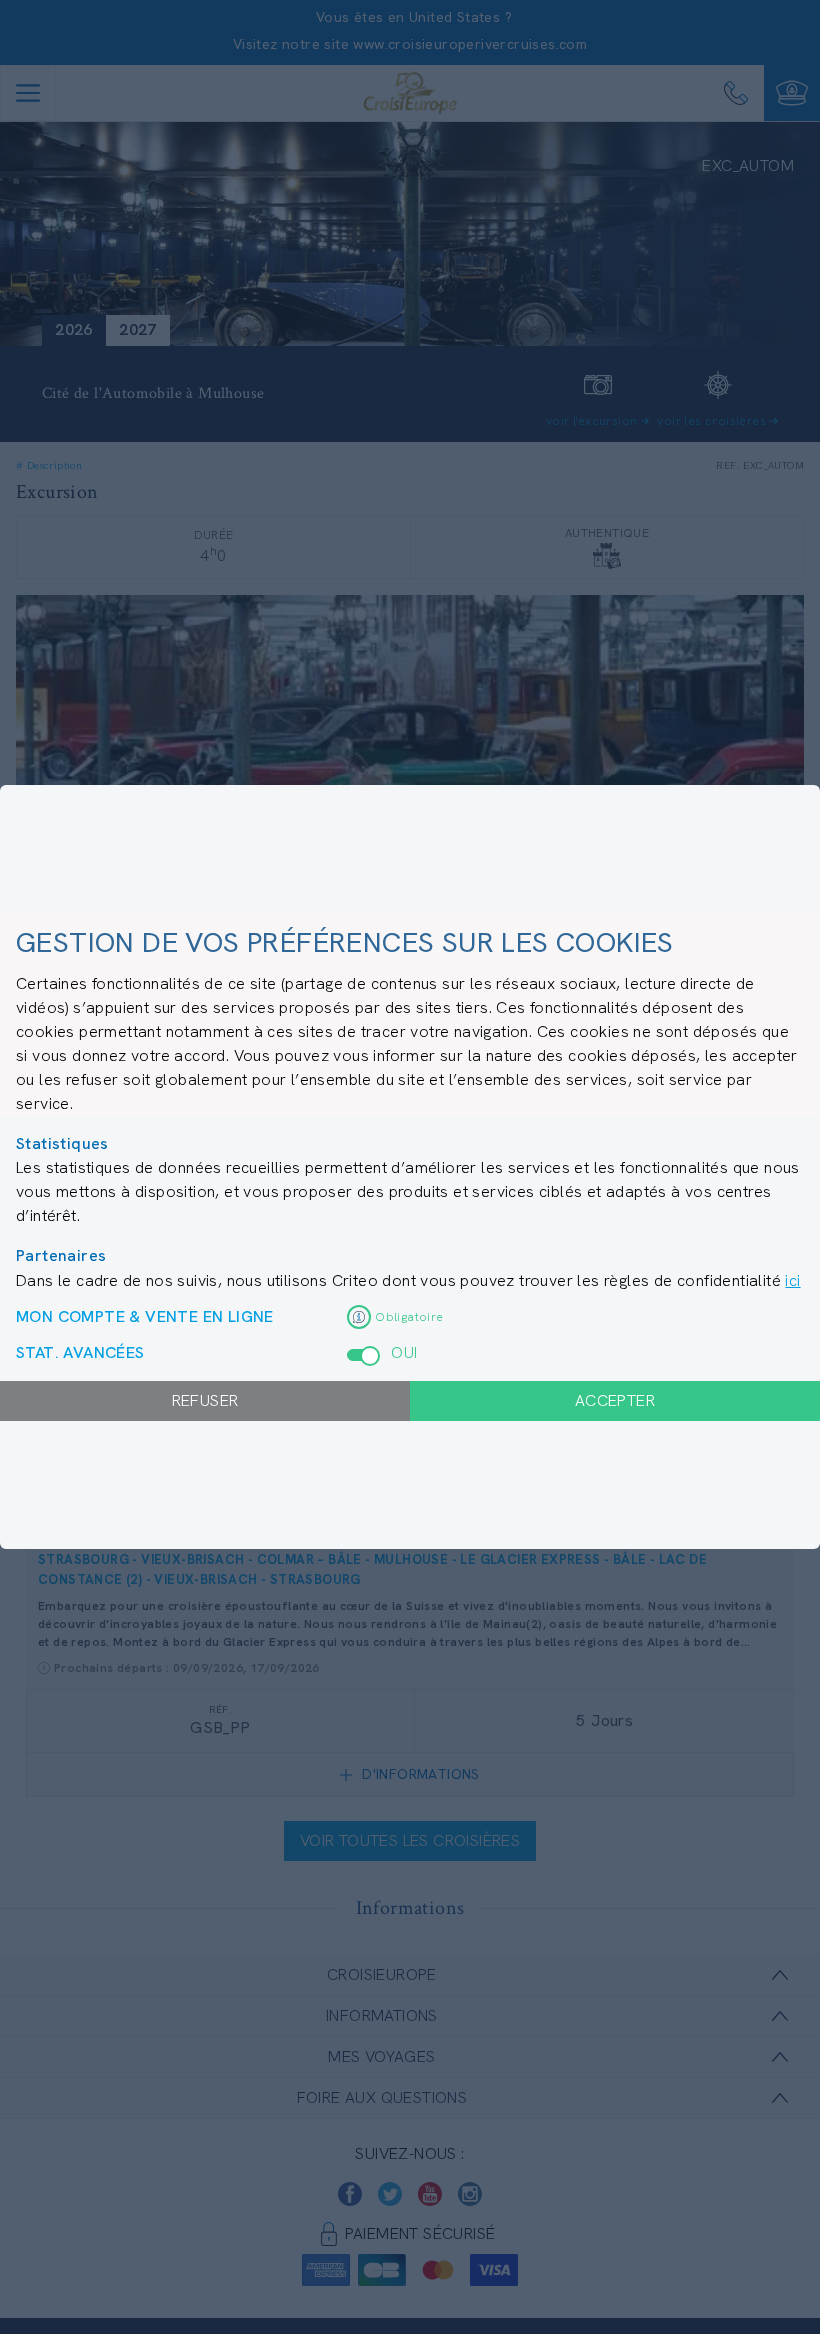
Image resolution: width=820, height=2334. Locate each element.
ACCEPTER (615, 1400)
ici (792, 1280)
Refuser (205, 1400)
